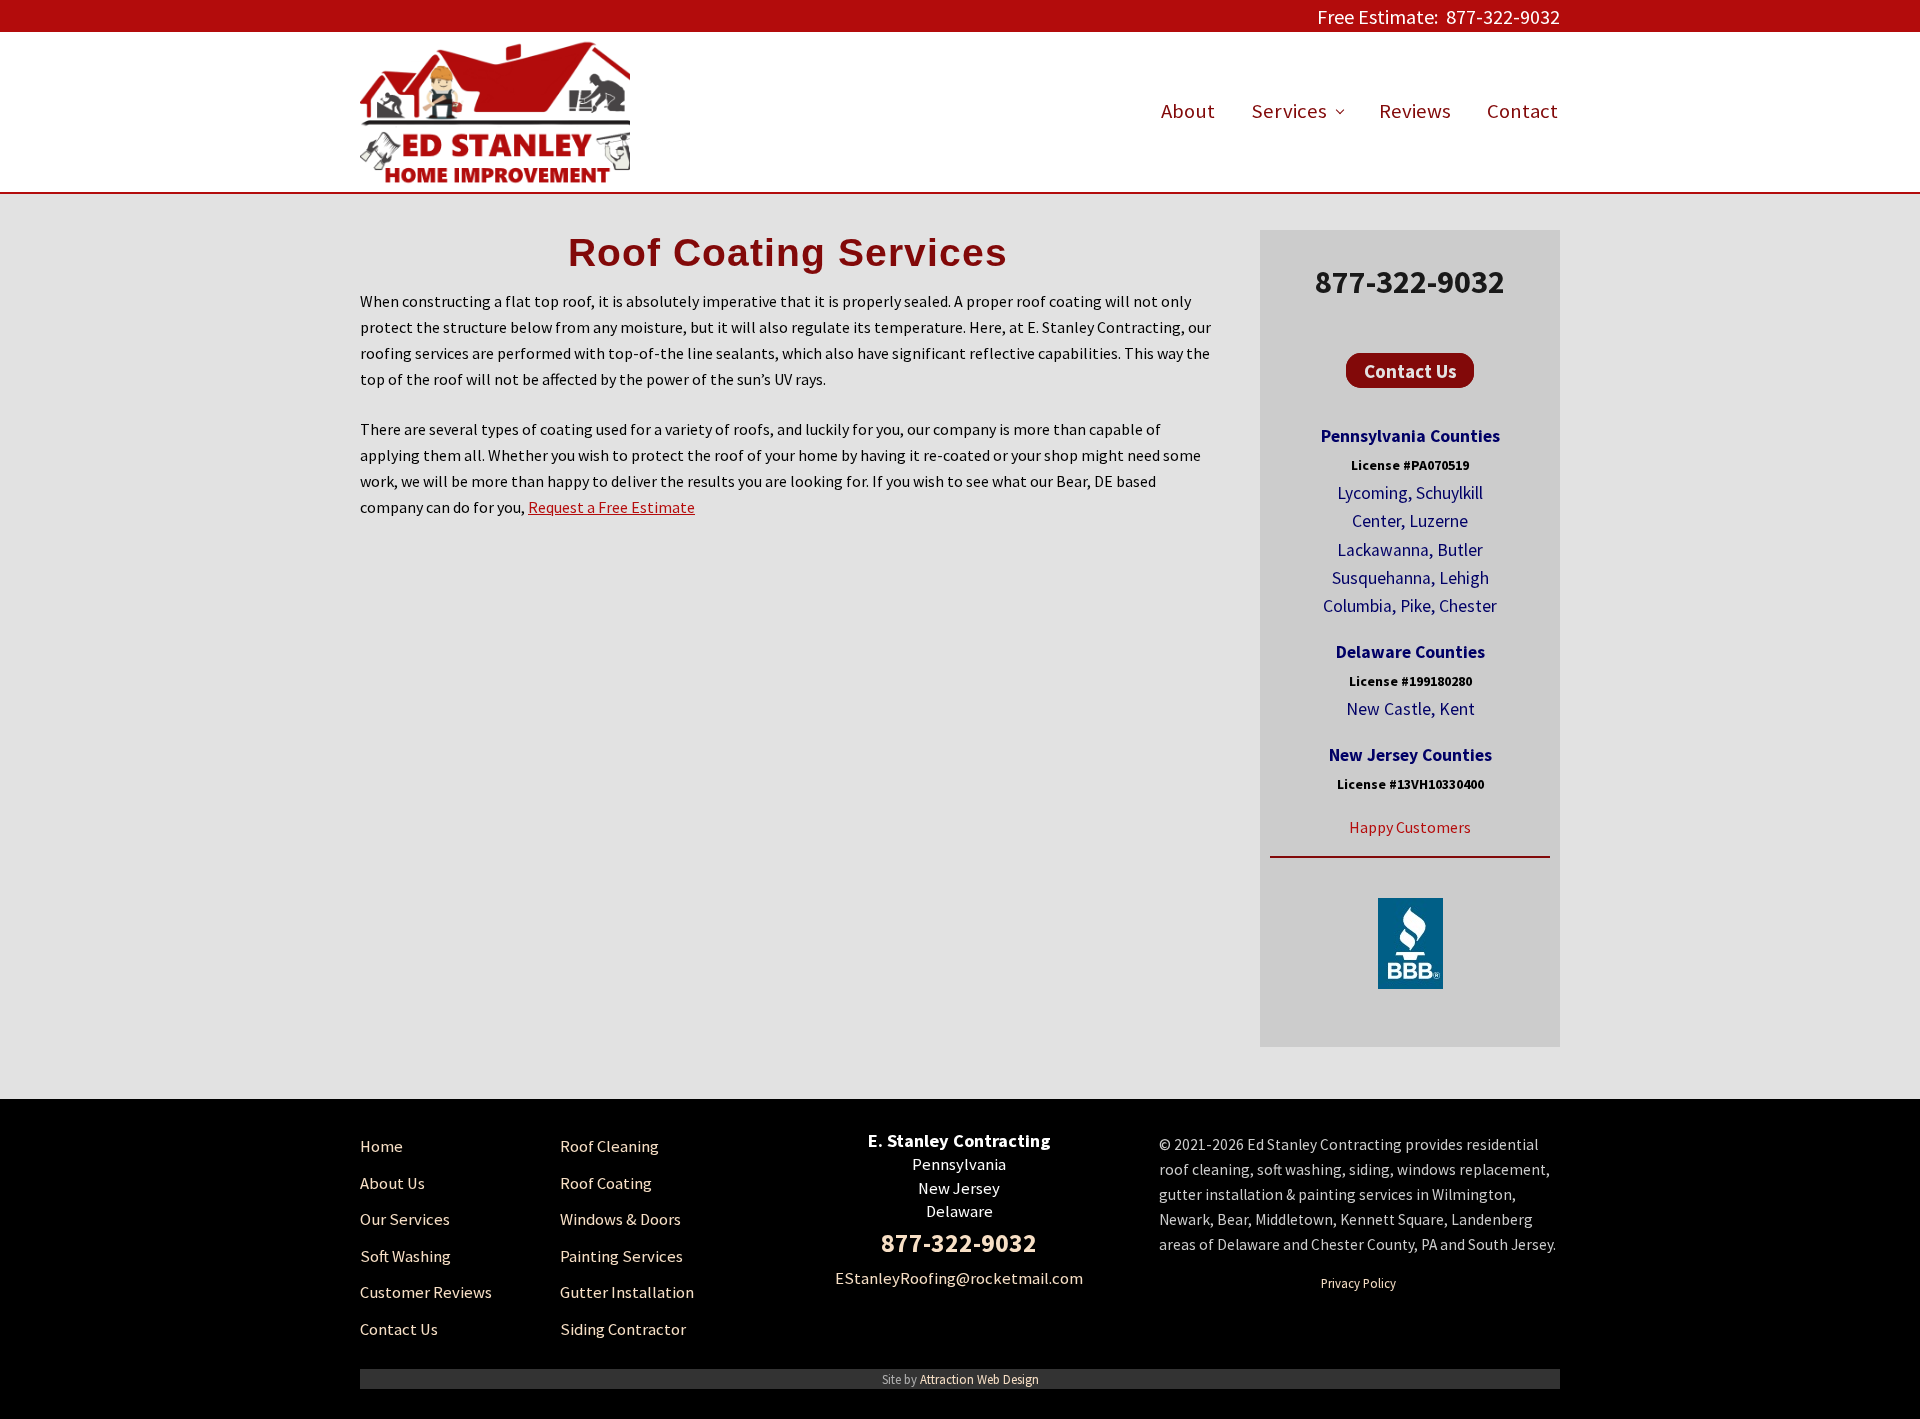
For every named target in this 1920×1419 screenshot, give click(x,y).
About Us (392, 1183)
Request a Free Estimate (611, 507)
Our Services (405, 1219)
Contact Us (1410, 371)
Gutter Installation (627, 1292)
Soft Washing (405, 1256)
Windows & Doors (620, 1219)
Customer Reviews (426, 1292)
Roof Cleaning (609, 1146)
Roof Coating (606, 1183)
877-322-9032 (1410, 282)
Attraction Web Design (979, 1379)
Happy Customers (1410, 827)
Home (381, 1146)
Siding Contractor (623, 1329)
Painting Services (621, 1256)
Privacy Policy (1358, 1283)
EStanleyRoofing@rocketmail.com (959, 1278)
